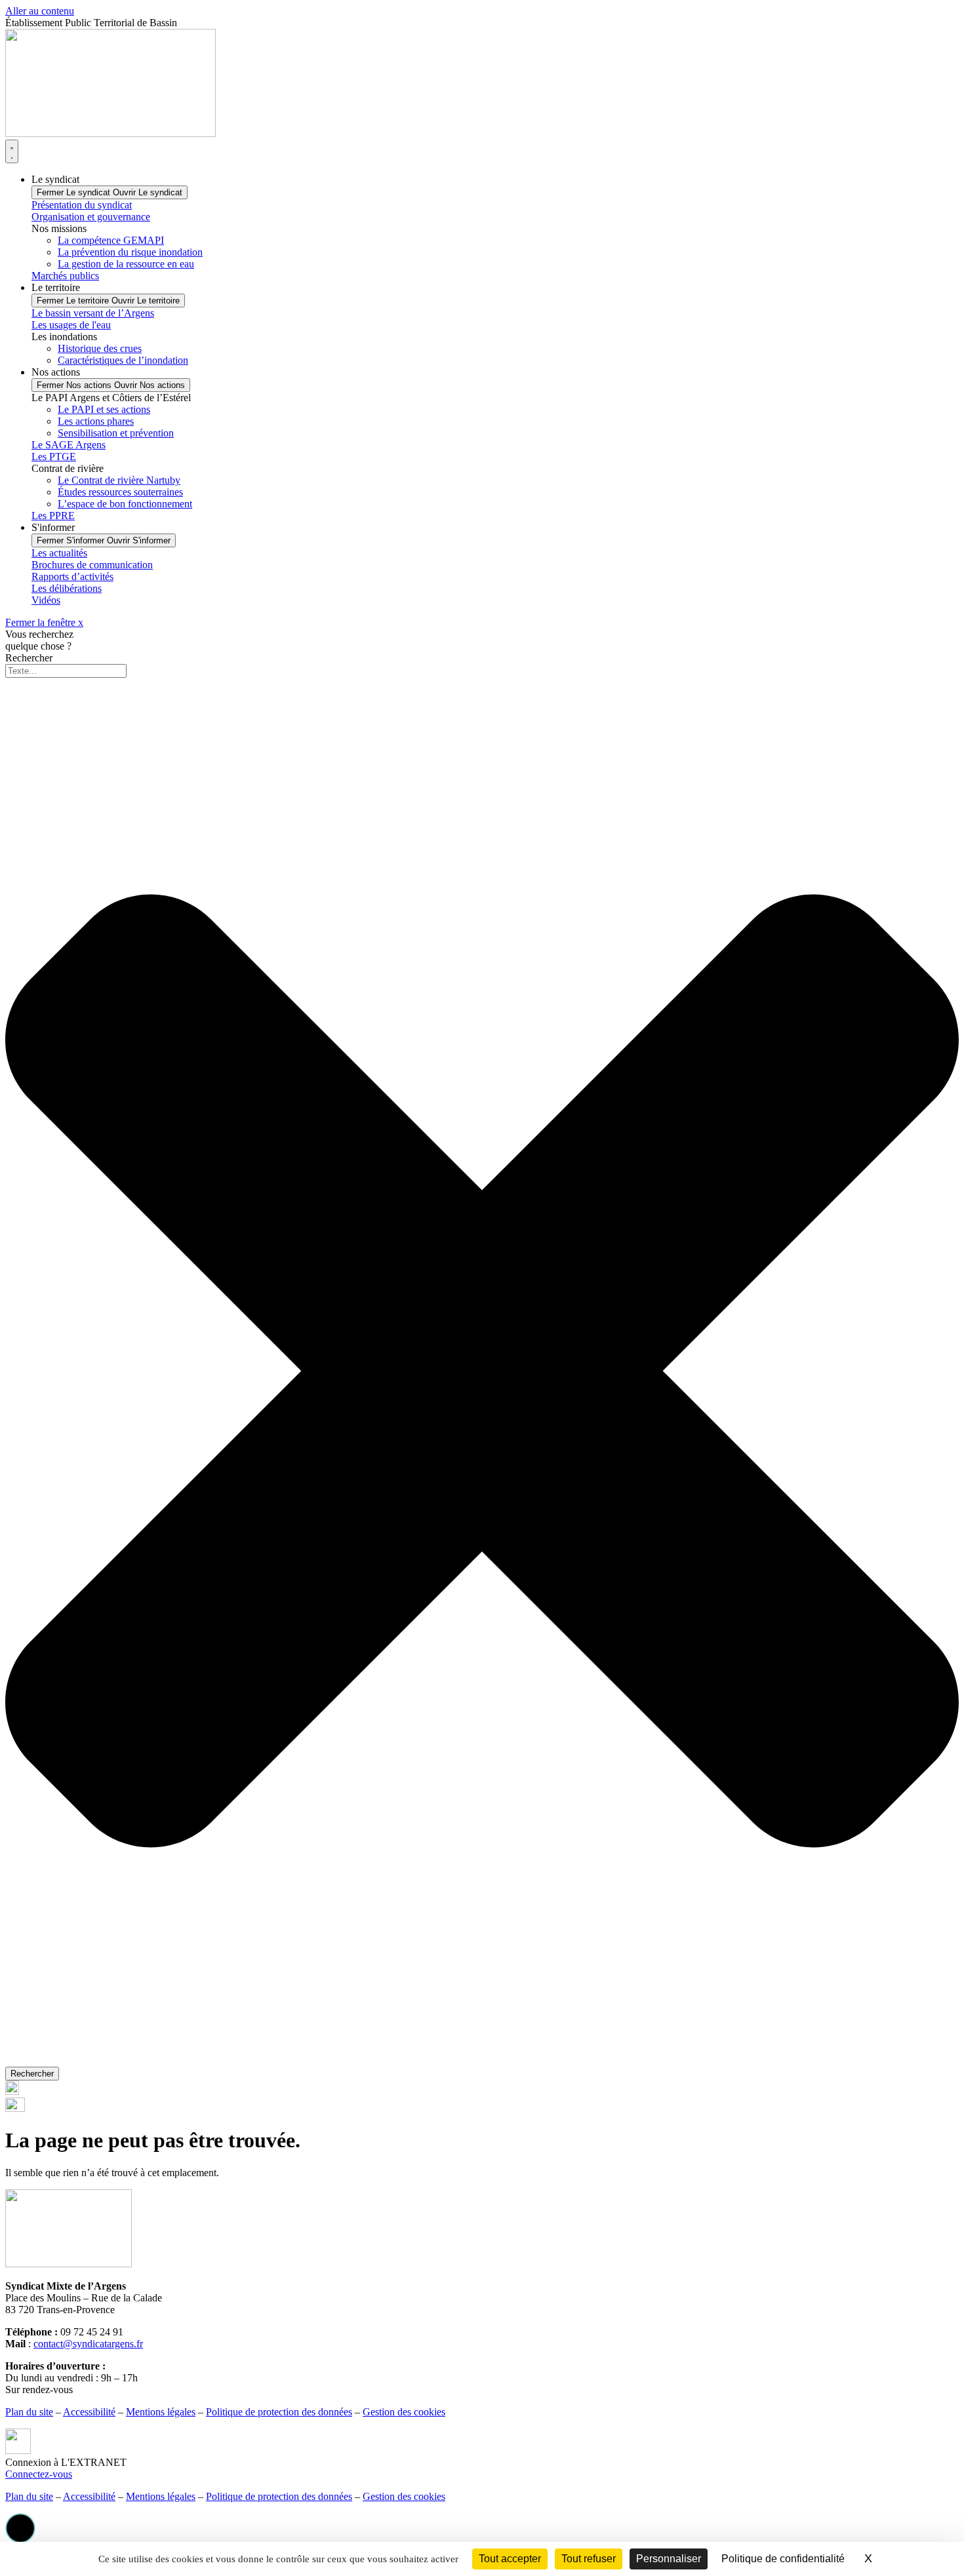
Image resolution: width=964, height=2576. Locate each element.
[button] (20, 2528)
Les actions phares (96, 421)
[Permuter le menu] (12, 151)
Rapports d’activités (72, 576)
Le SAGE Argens (69, 445)
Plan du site (29, 2412)
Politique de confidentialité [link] (783, 2559)
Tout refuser (589, 2559)
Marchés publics (65, 276)
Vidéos (46, 600)
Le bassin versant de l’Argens (93, 313)
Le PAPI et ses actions (104, 409)
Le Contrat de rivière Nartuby (119, 480)
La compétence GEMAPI (111, 240)
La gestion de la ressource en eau (126, 264)
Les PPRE (53, 516)
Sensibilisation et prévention (116, 433)
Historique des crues (100, 348)
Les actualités (59, 553)
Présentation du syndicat (82, 205)
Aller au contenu (40, 11)
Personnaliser (669, 2559)
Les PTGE (54, 457)
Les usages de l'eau (71, 325)
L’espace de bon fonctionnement (125, 504)
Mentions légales (161, 2412)
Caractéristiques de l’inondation (123, 360)
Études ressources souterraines (120, 492)
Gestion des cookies (404, 2412)
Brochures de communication (92, 565)
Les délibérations (67, 588)
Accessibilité (89, 2412)
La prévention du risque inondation (130, 252)
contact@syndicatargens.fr (88, 2344)
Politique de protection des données (279, 2412)
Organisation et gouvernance (91, 217)
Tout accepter (510, 2559)
